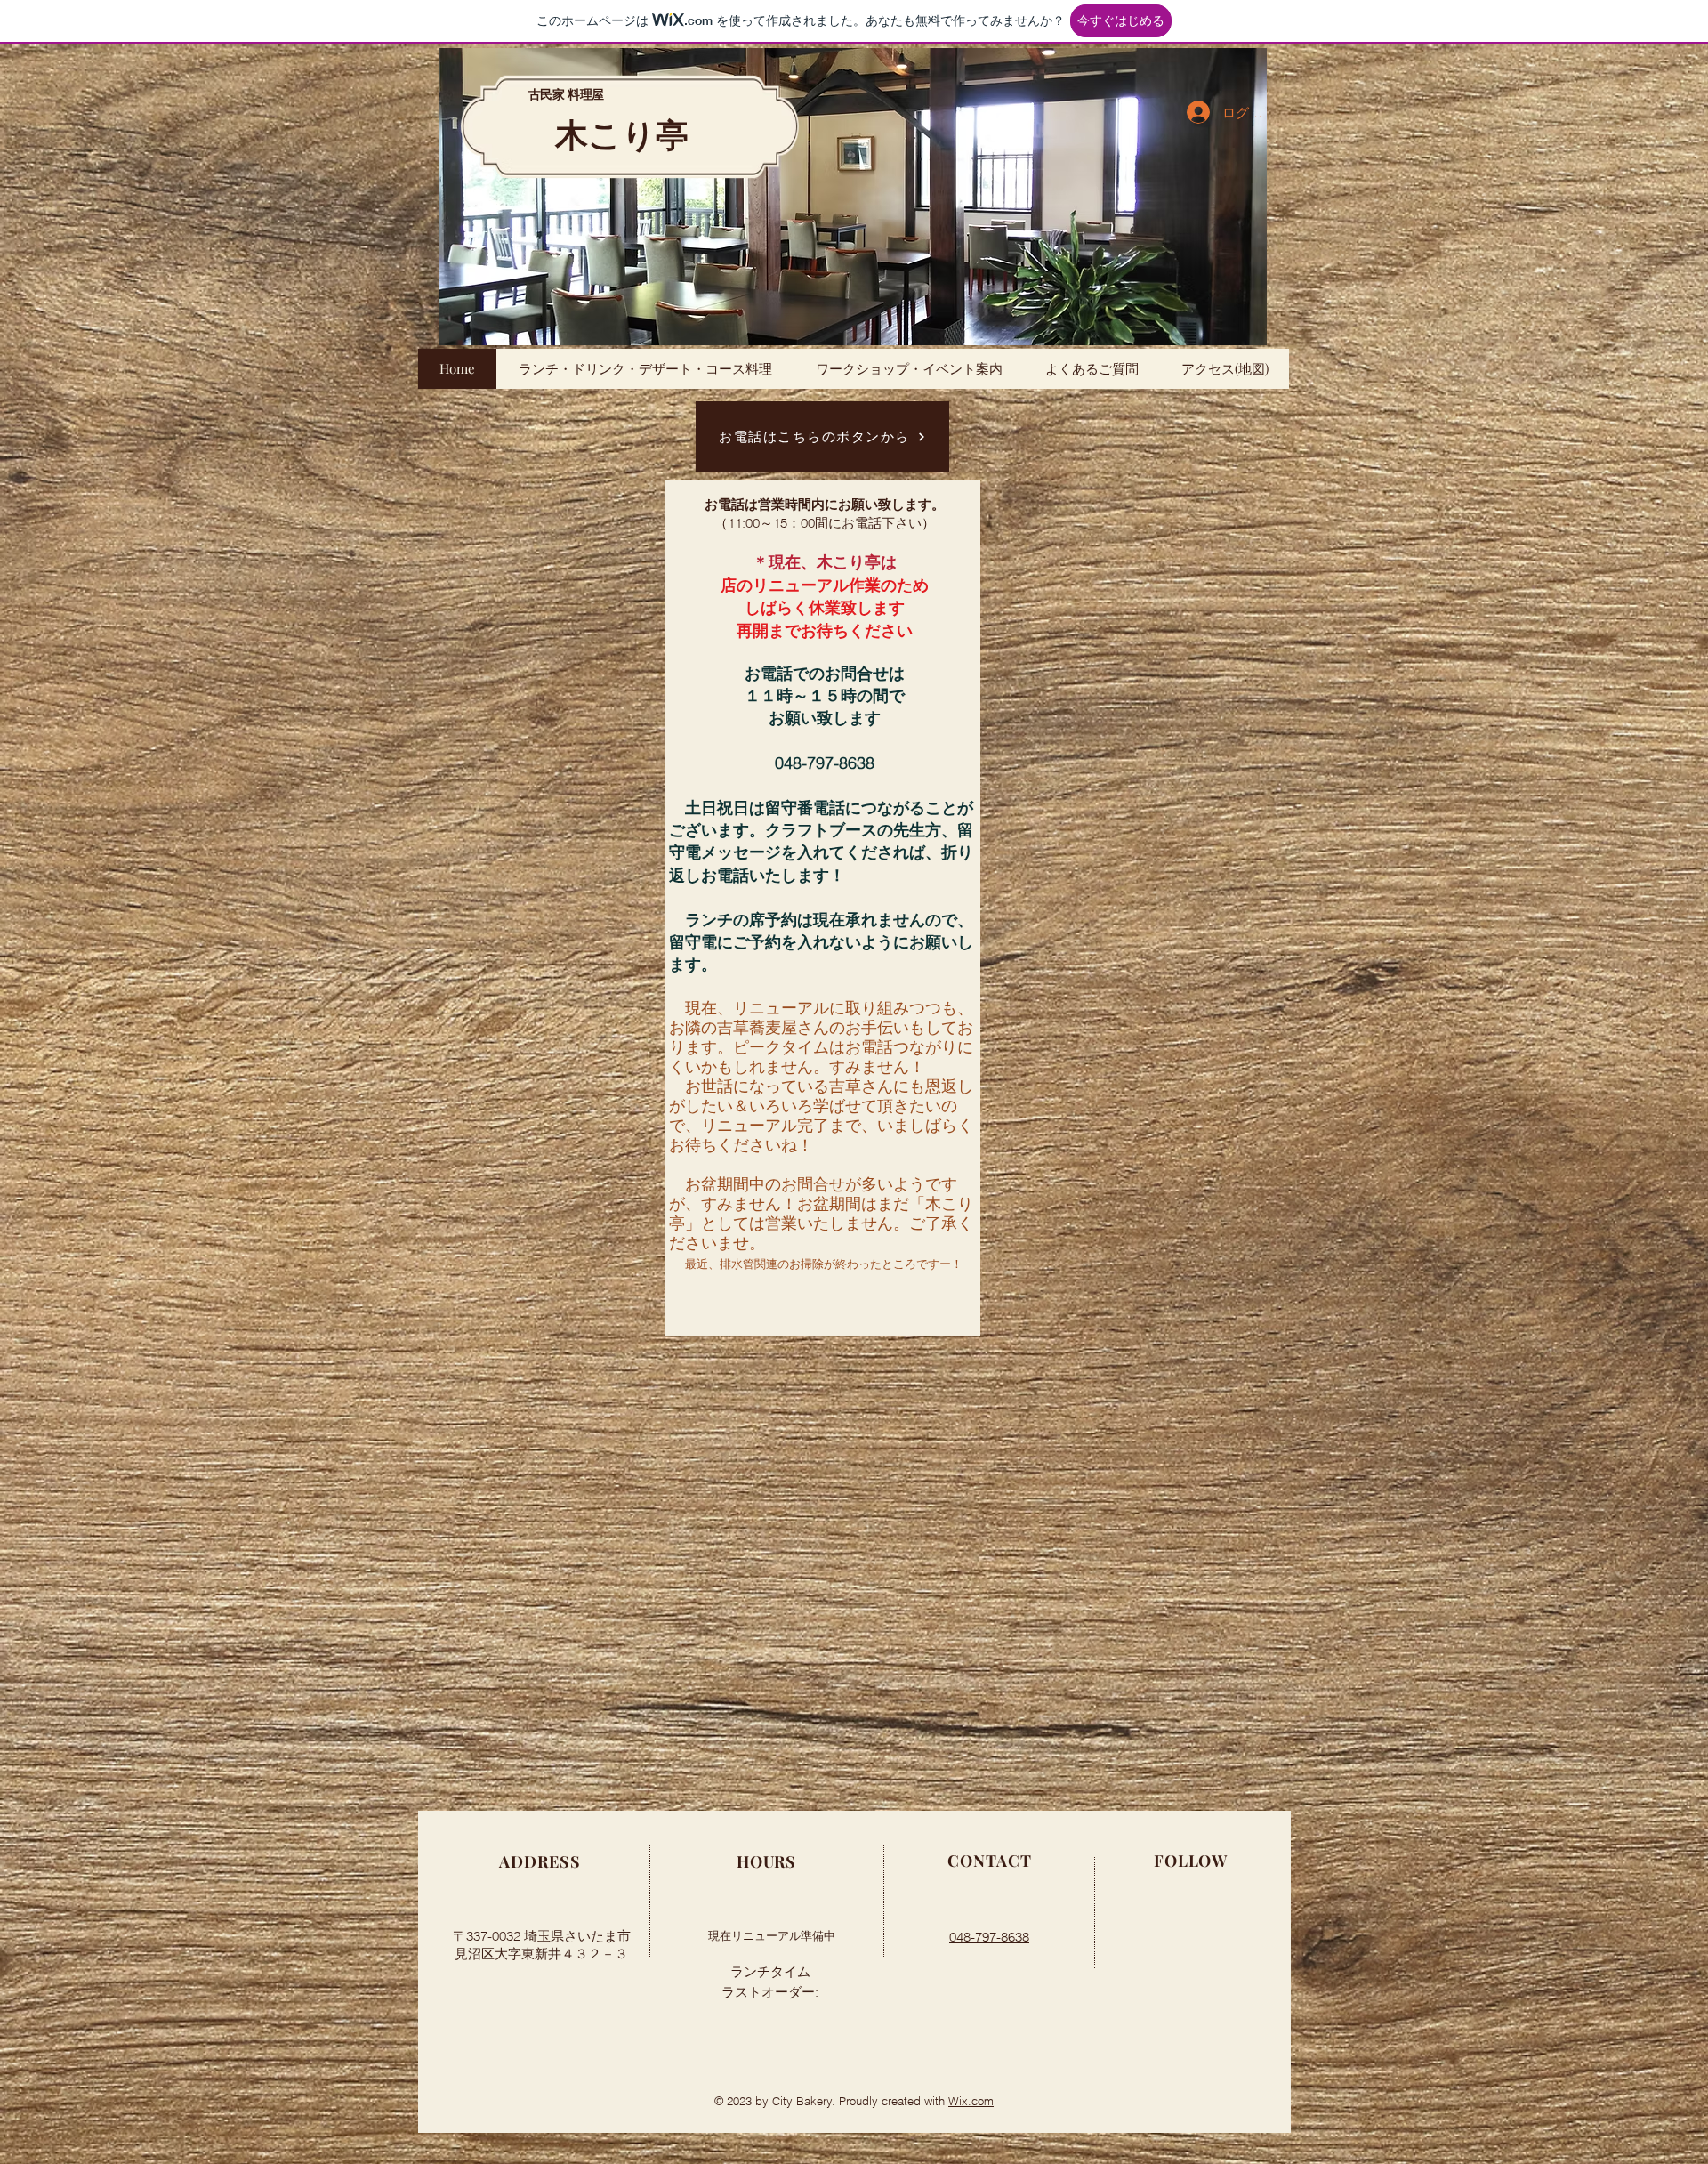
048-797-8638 (989, 1937)
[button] (853, 197)
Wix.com (971, 2101)
